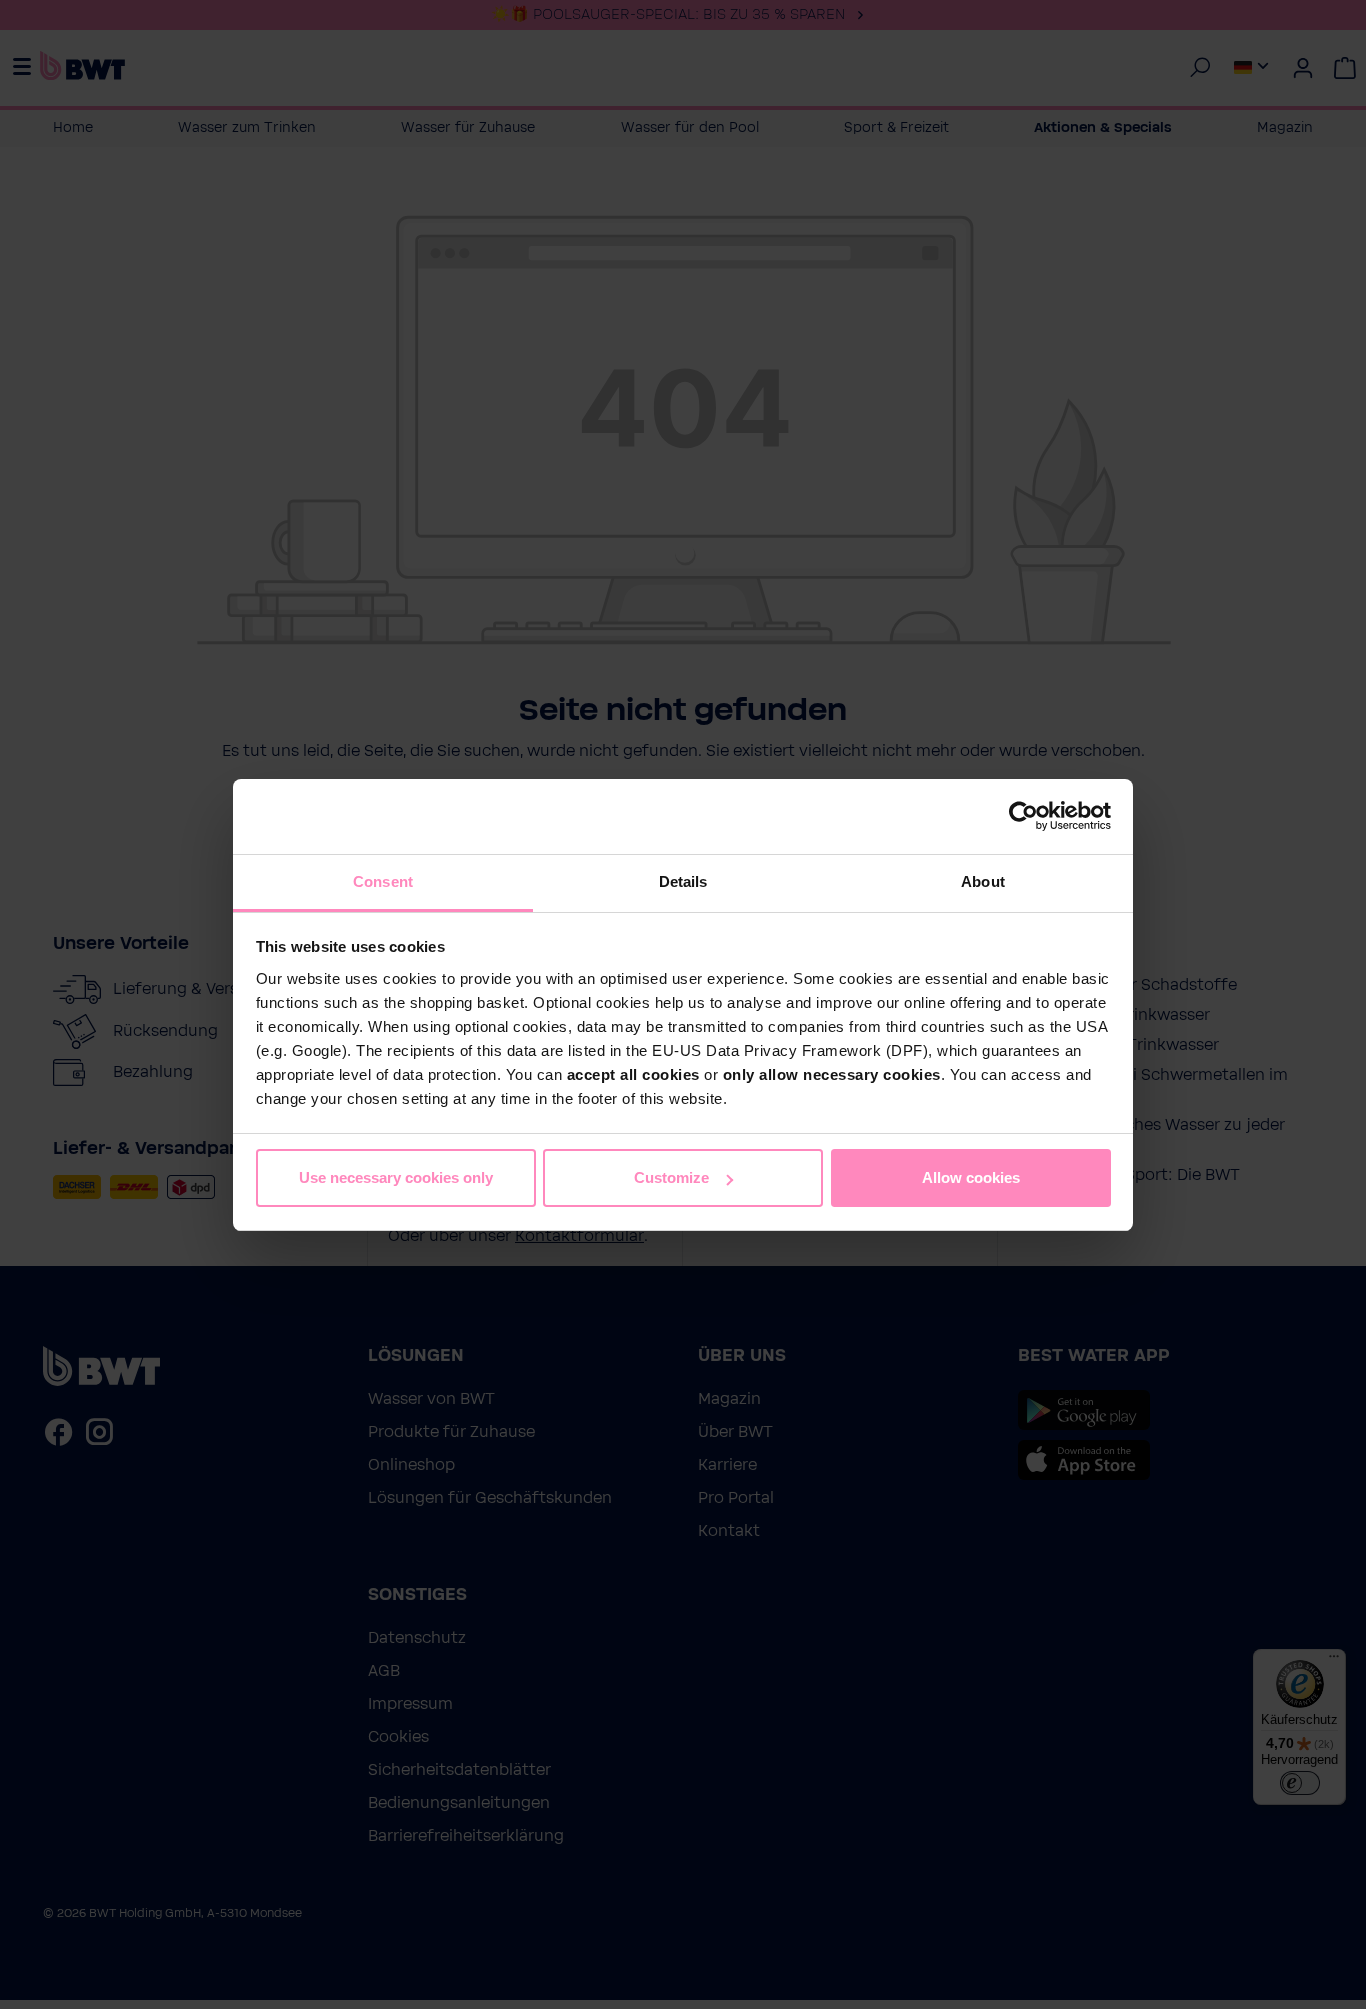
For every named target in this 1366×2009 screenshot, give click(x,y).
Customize (671, 1177)
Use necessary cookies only (396, 1177)
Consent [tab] (383, 881)
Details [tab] (683, 881)
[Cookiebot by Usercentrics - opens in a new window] (1023, 816)
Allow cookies (971, 1177)
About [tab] (983, 881)
